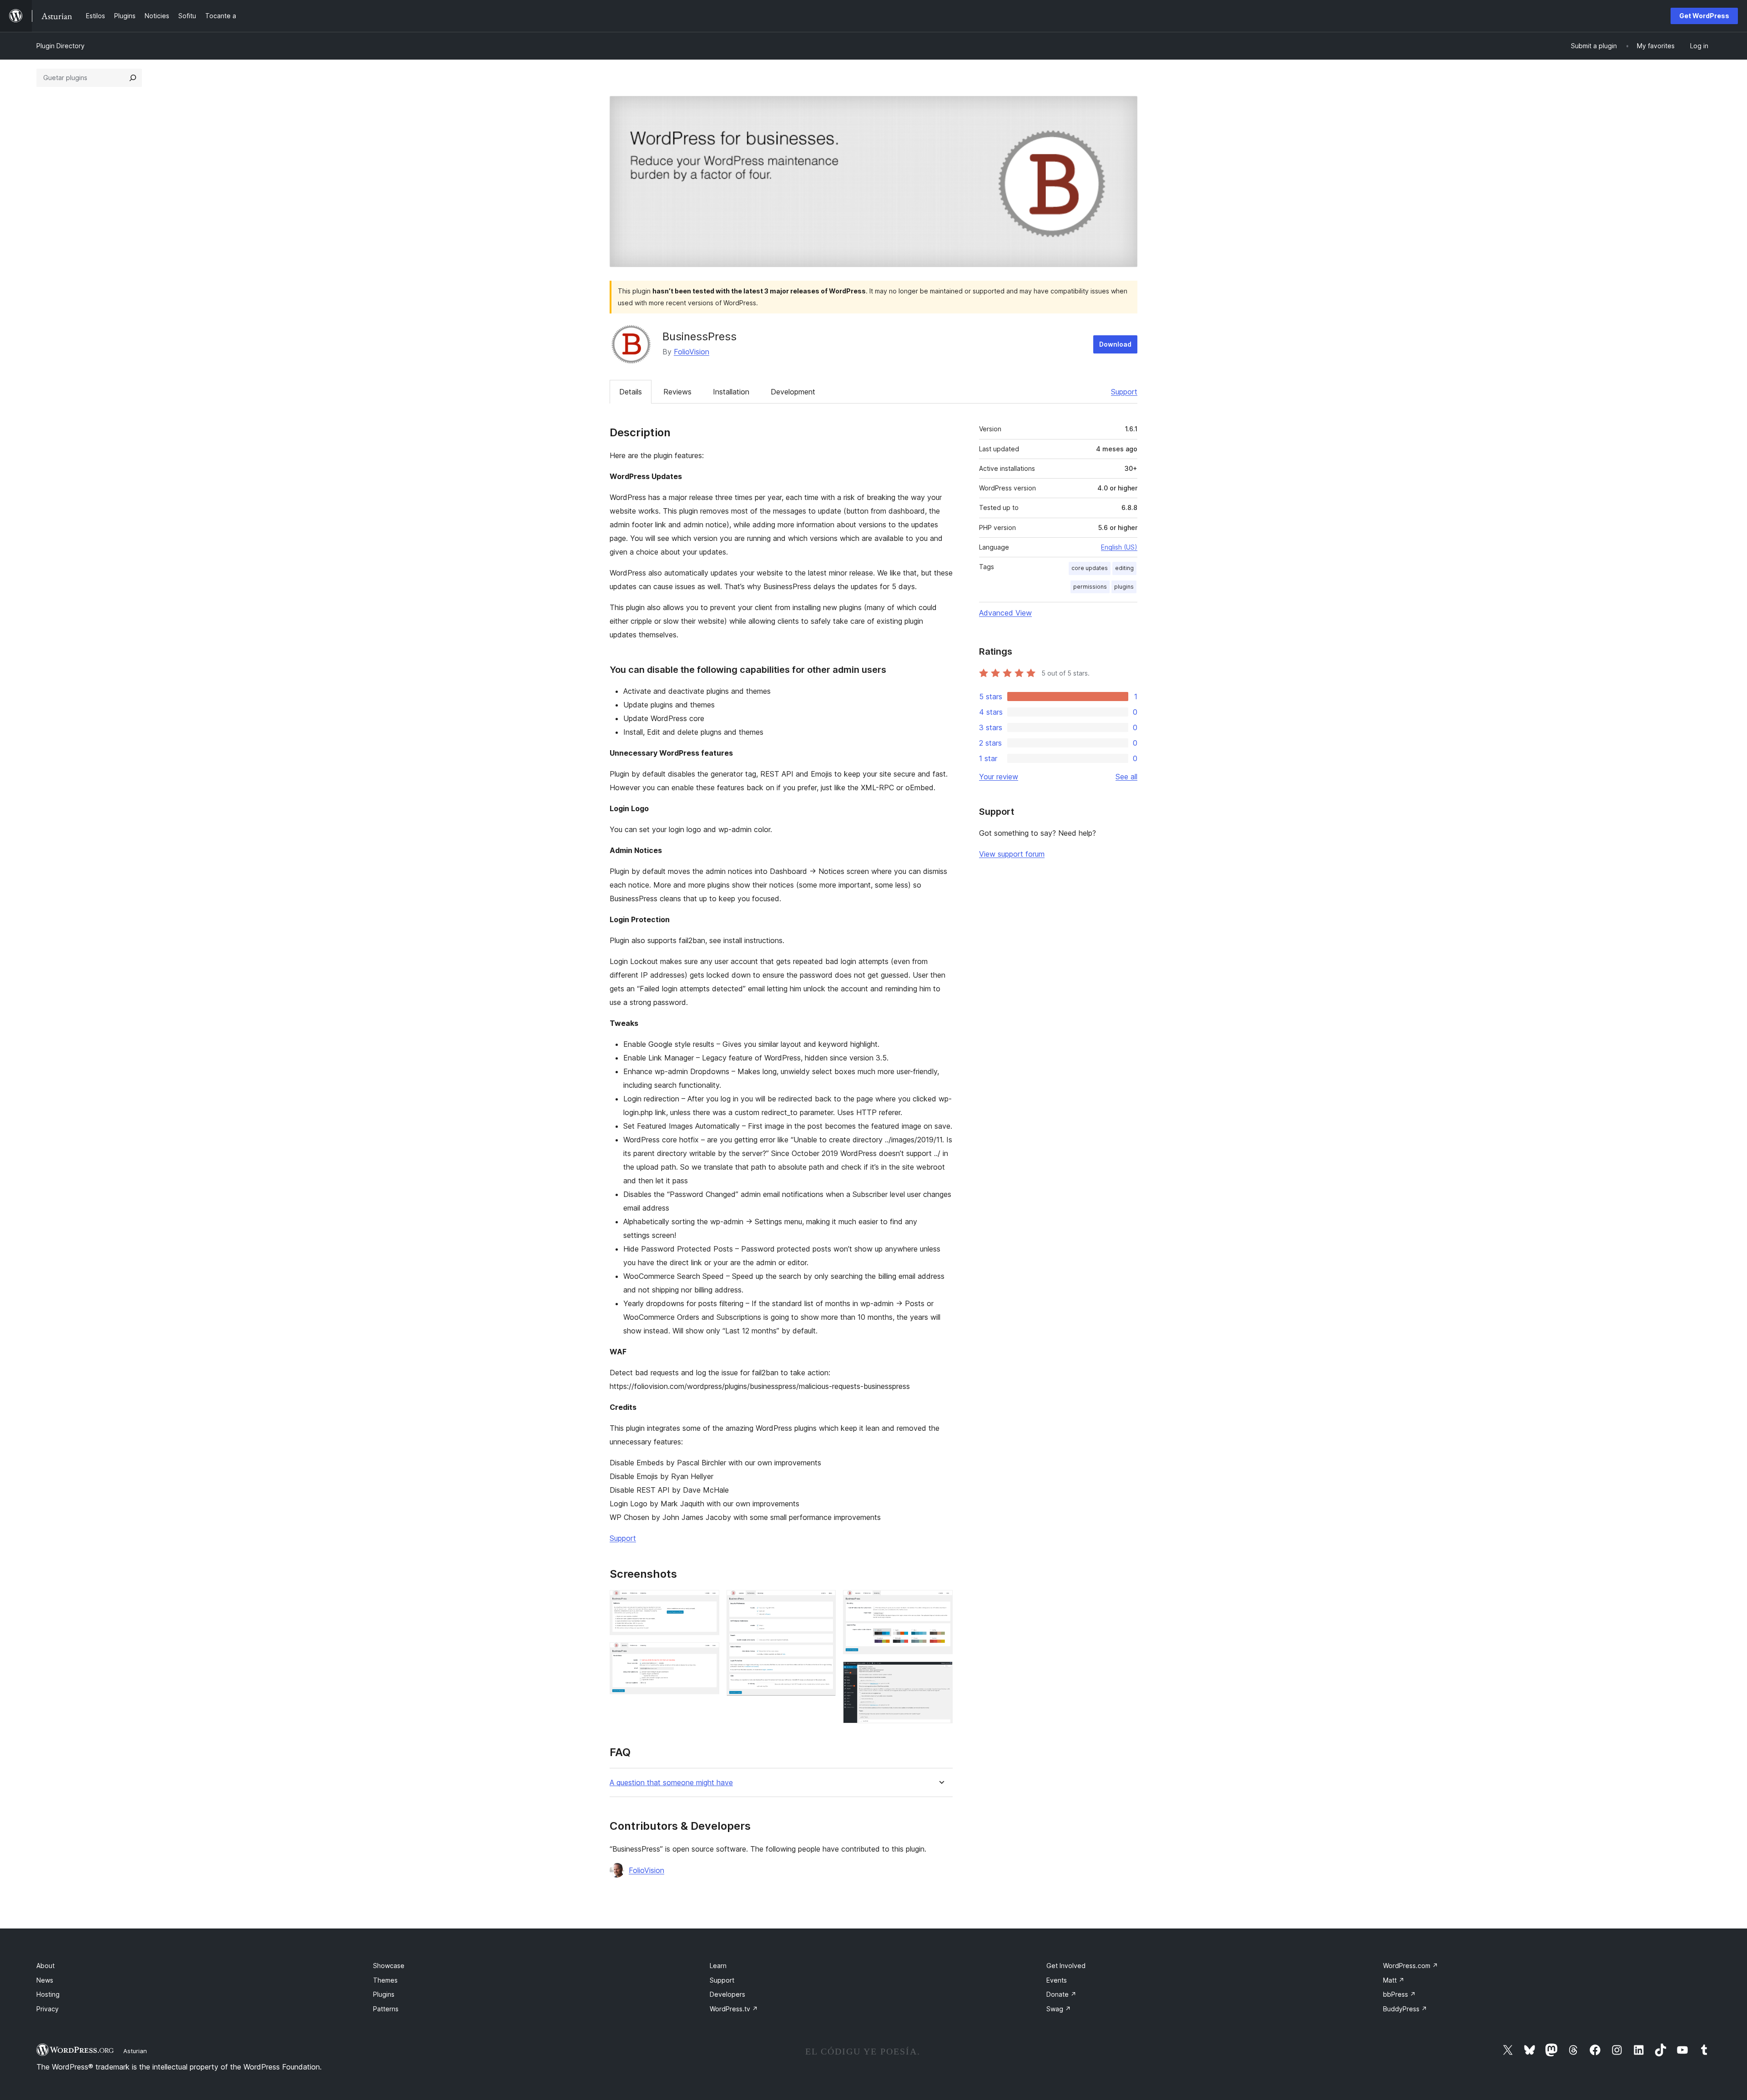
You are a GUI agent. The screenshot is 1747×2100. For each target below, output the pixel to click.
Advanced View (1005, 613)
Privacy (48, 2009)
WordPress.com (1411, 1966)
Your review (999, 777)
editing (1124, 568)
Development (793, 392)
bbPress (1399, 1994)
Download (1115, 344)
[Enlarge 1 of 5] (707, 1602)
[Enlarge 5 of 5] (940, 1674)
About (45, 1966)
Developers (727, 1994)
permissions (1090, 587)
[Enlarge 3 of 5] (823, 1602)
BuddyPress (1405, 2009)
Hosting (48, 1994)
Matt (1394, 1980)
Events (1057, 1980)
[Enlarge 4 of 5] (940, 1602)
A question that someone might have (671, 1783)
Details (631, 392)
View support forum (1012, 854)
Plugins (384, 1994)
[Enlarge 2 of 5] (707, 1655)
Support (1124, 392)
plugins (1124, 587)
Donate (1061, 1994)
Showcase (389, 1966)
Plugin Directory (61, 46)
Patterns (386, 2009)
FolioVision (692, 352)
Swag (1059, 2009)
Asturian (135, 2051)
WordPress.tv (734, 2009)
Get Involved (1066, 1966)
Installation (731, 392)
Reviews (677, 392)
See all (1126, 777)
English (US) (1119, 547)
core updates (1090, 568)
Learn (718, 1966)
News (45, 1980)
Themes (385, 1980)
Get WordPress (1704, 16)
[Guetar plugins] (133, 78)
